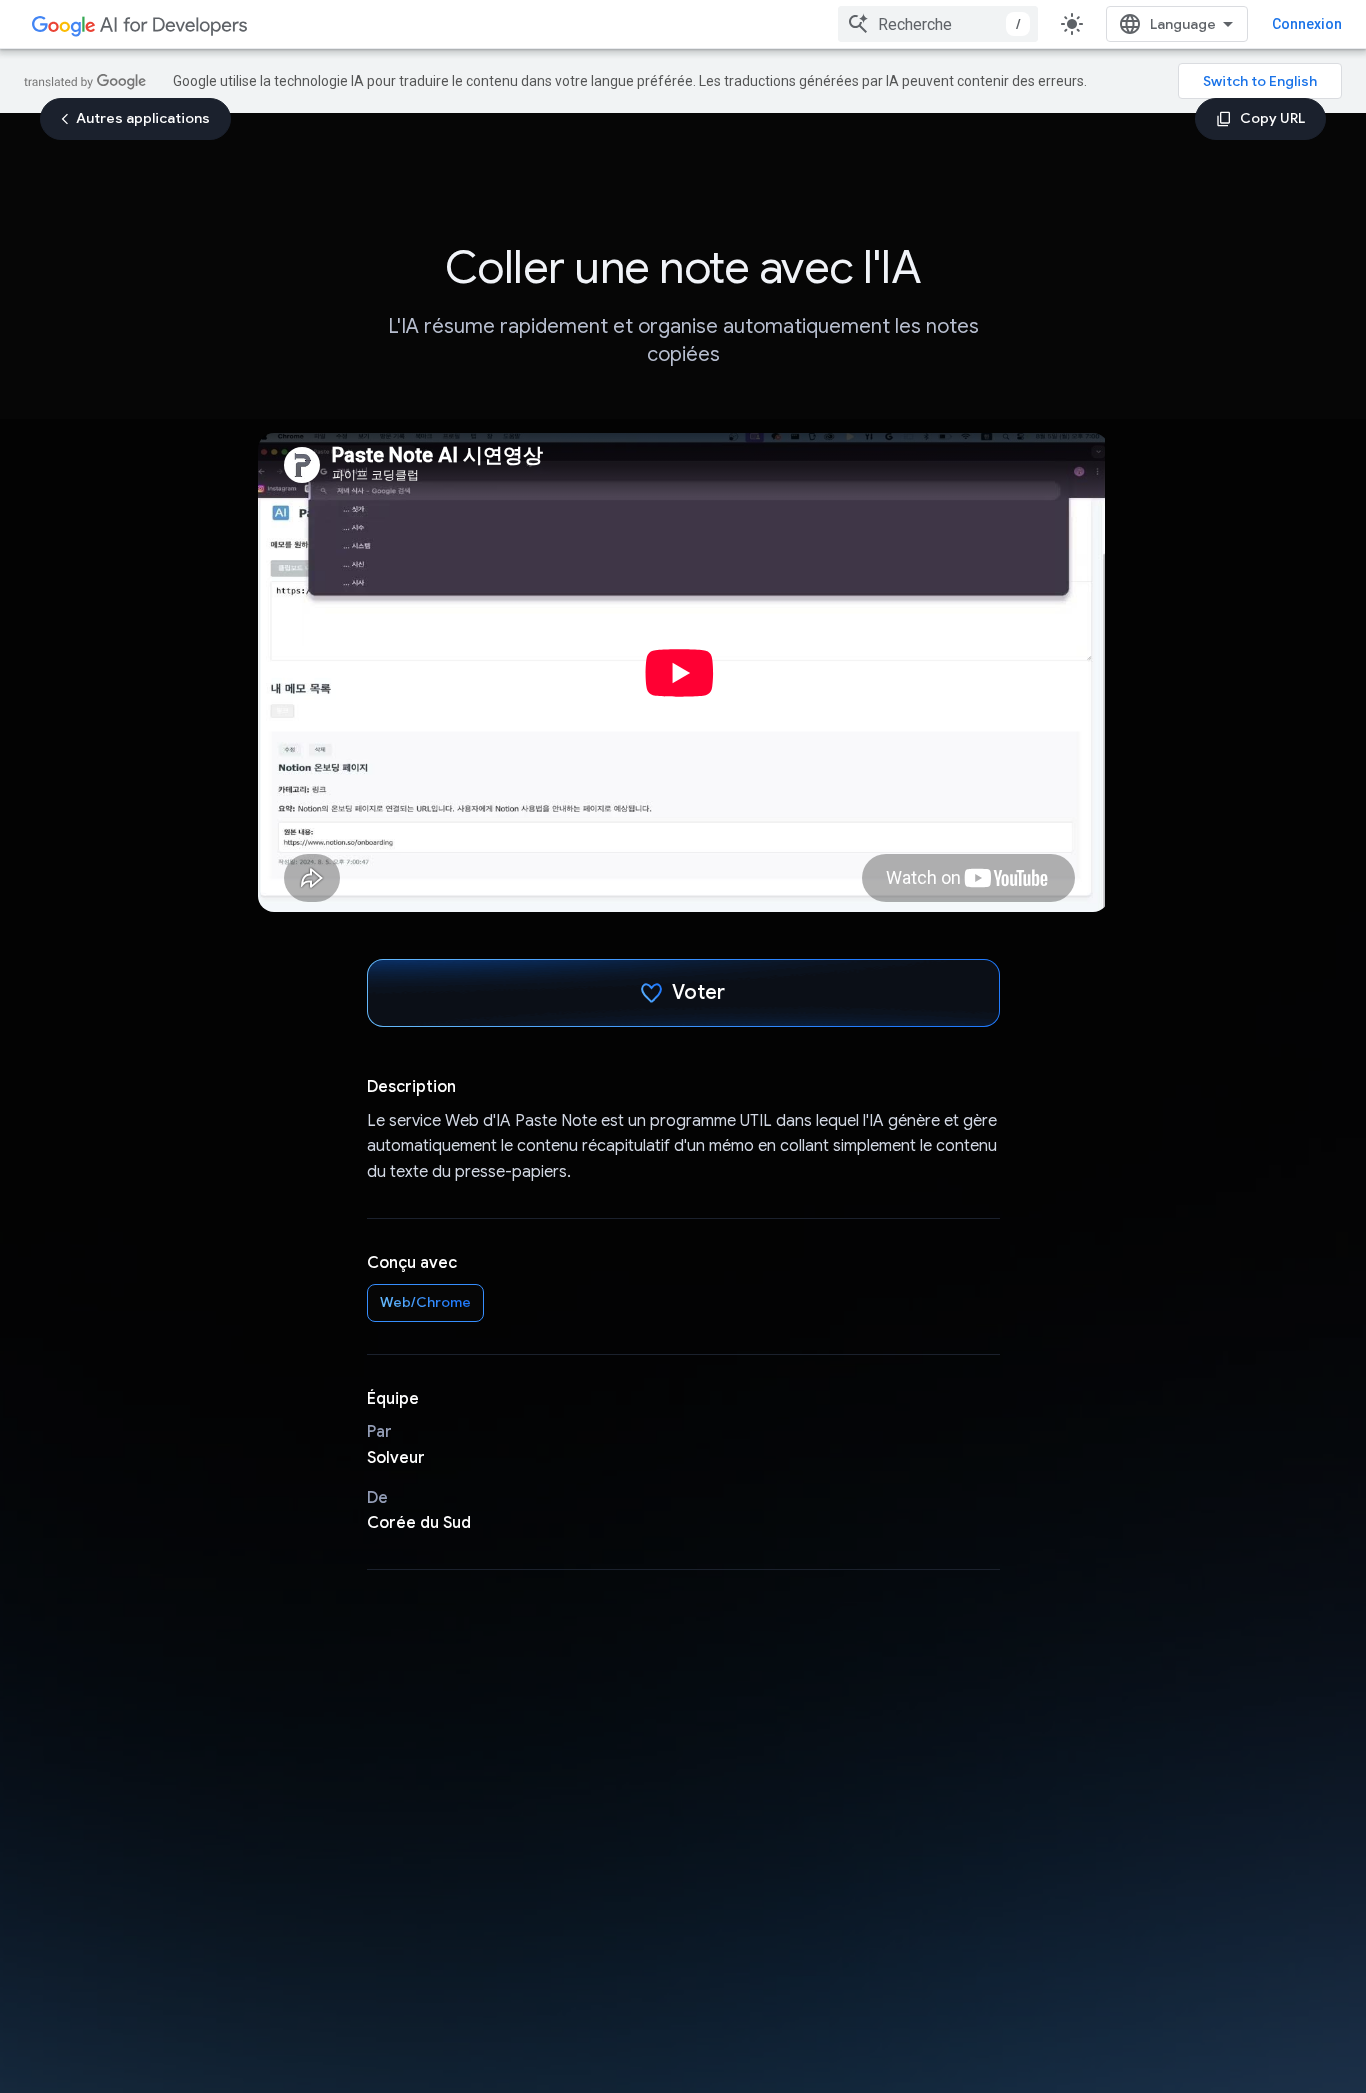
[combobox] (938, 24)
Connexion (1307, 24)
